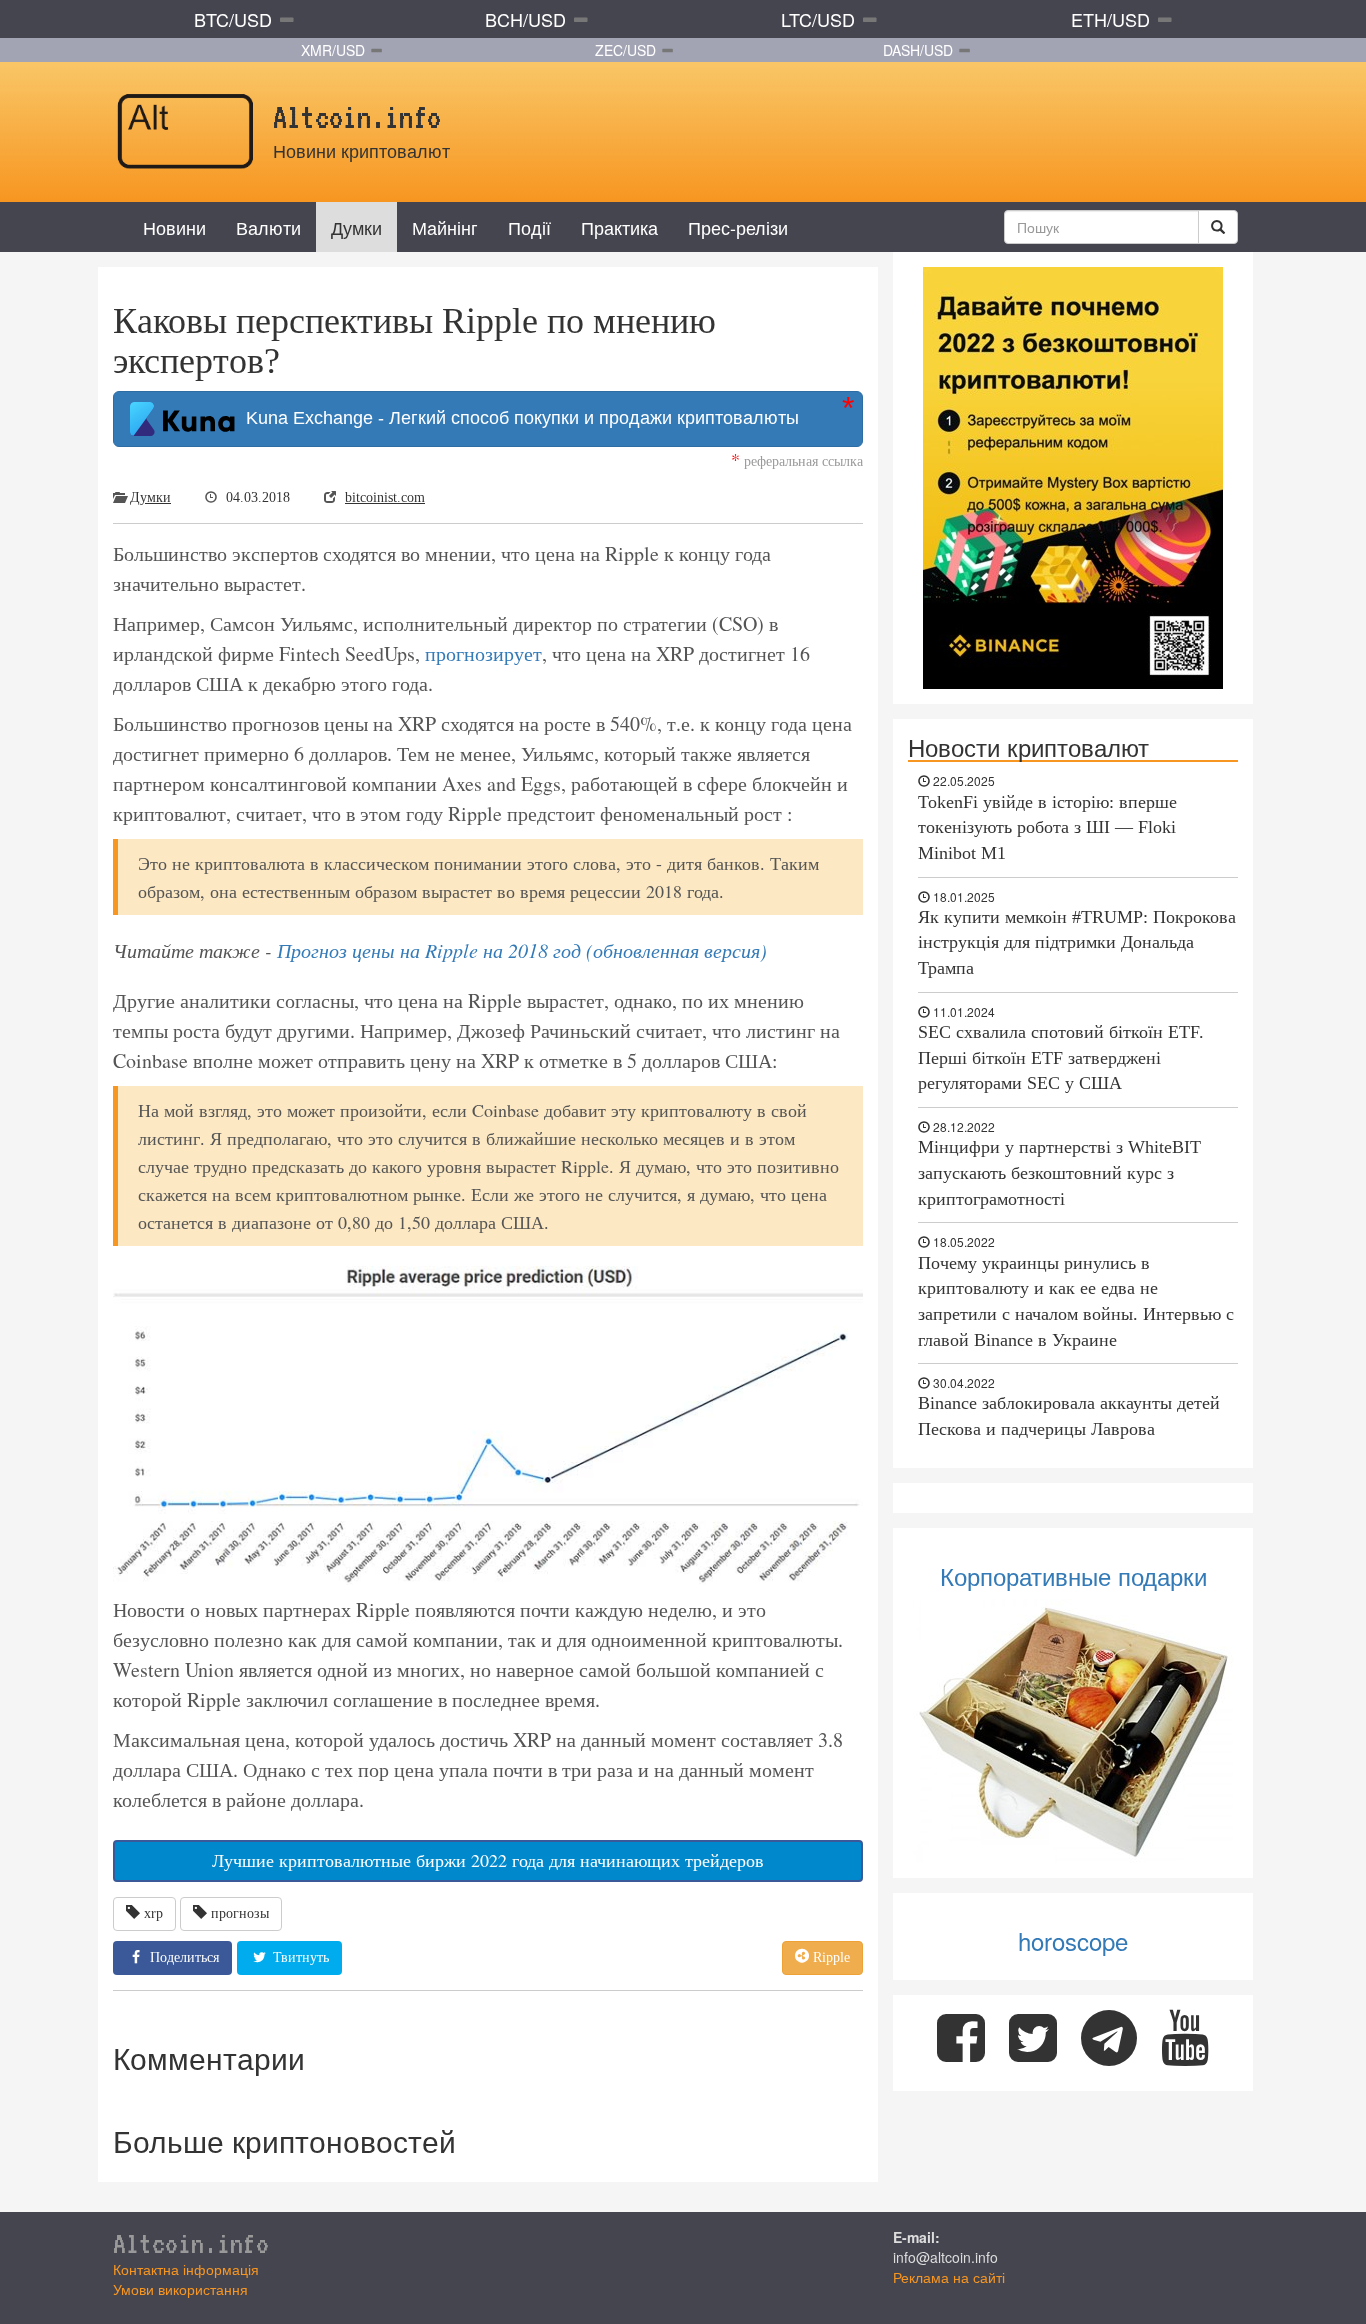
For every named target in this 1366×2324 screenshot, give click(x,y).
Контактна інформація (186, 2269)
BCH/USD (525, 19)
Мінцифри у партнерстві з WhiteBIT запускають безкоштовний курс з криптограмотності (1059, 1172)
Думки (356, 227)
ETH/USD (1110, 19)
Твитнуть (299, 1957)
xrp (153, 1913)
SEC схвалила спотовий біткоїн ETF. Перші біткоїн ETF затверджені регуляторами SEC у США (1061, 1057)
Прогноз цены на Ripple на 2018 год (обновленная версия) (522, 950)
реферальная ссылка (797, 460)
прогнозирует (483, 653)
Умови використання (180, 2289)
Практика (619, 227)
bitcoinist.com (385, 497)
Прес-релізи (738, 227)
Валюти (268, 227)
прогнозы (240, 1913)
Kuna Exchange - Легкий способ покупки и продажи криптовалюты (517, 418)
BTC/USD (233, 19)
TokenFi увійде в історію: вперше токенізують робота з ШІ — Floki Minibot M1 (1047, 827)
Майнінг (445, 227)
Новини (174, 227)
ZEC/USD (625, 50)
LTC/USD (818, 19)
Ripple (829, 1957)
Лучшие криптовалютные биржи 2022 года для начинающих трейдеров (488, 1860)
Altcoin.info (191, 2243)
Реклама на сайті (949, 2277)
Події (529, 227)
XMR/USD (333, 50)
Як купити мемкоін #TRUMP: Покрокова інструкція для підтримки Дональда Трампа (1077, 942)
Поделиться (182, 1957)
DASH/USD (918, 50)
